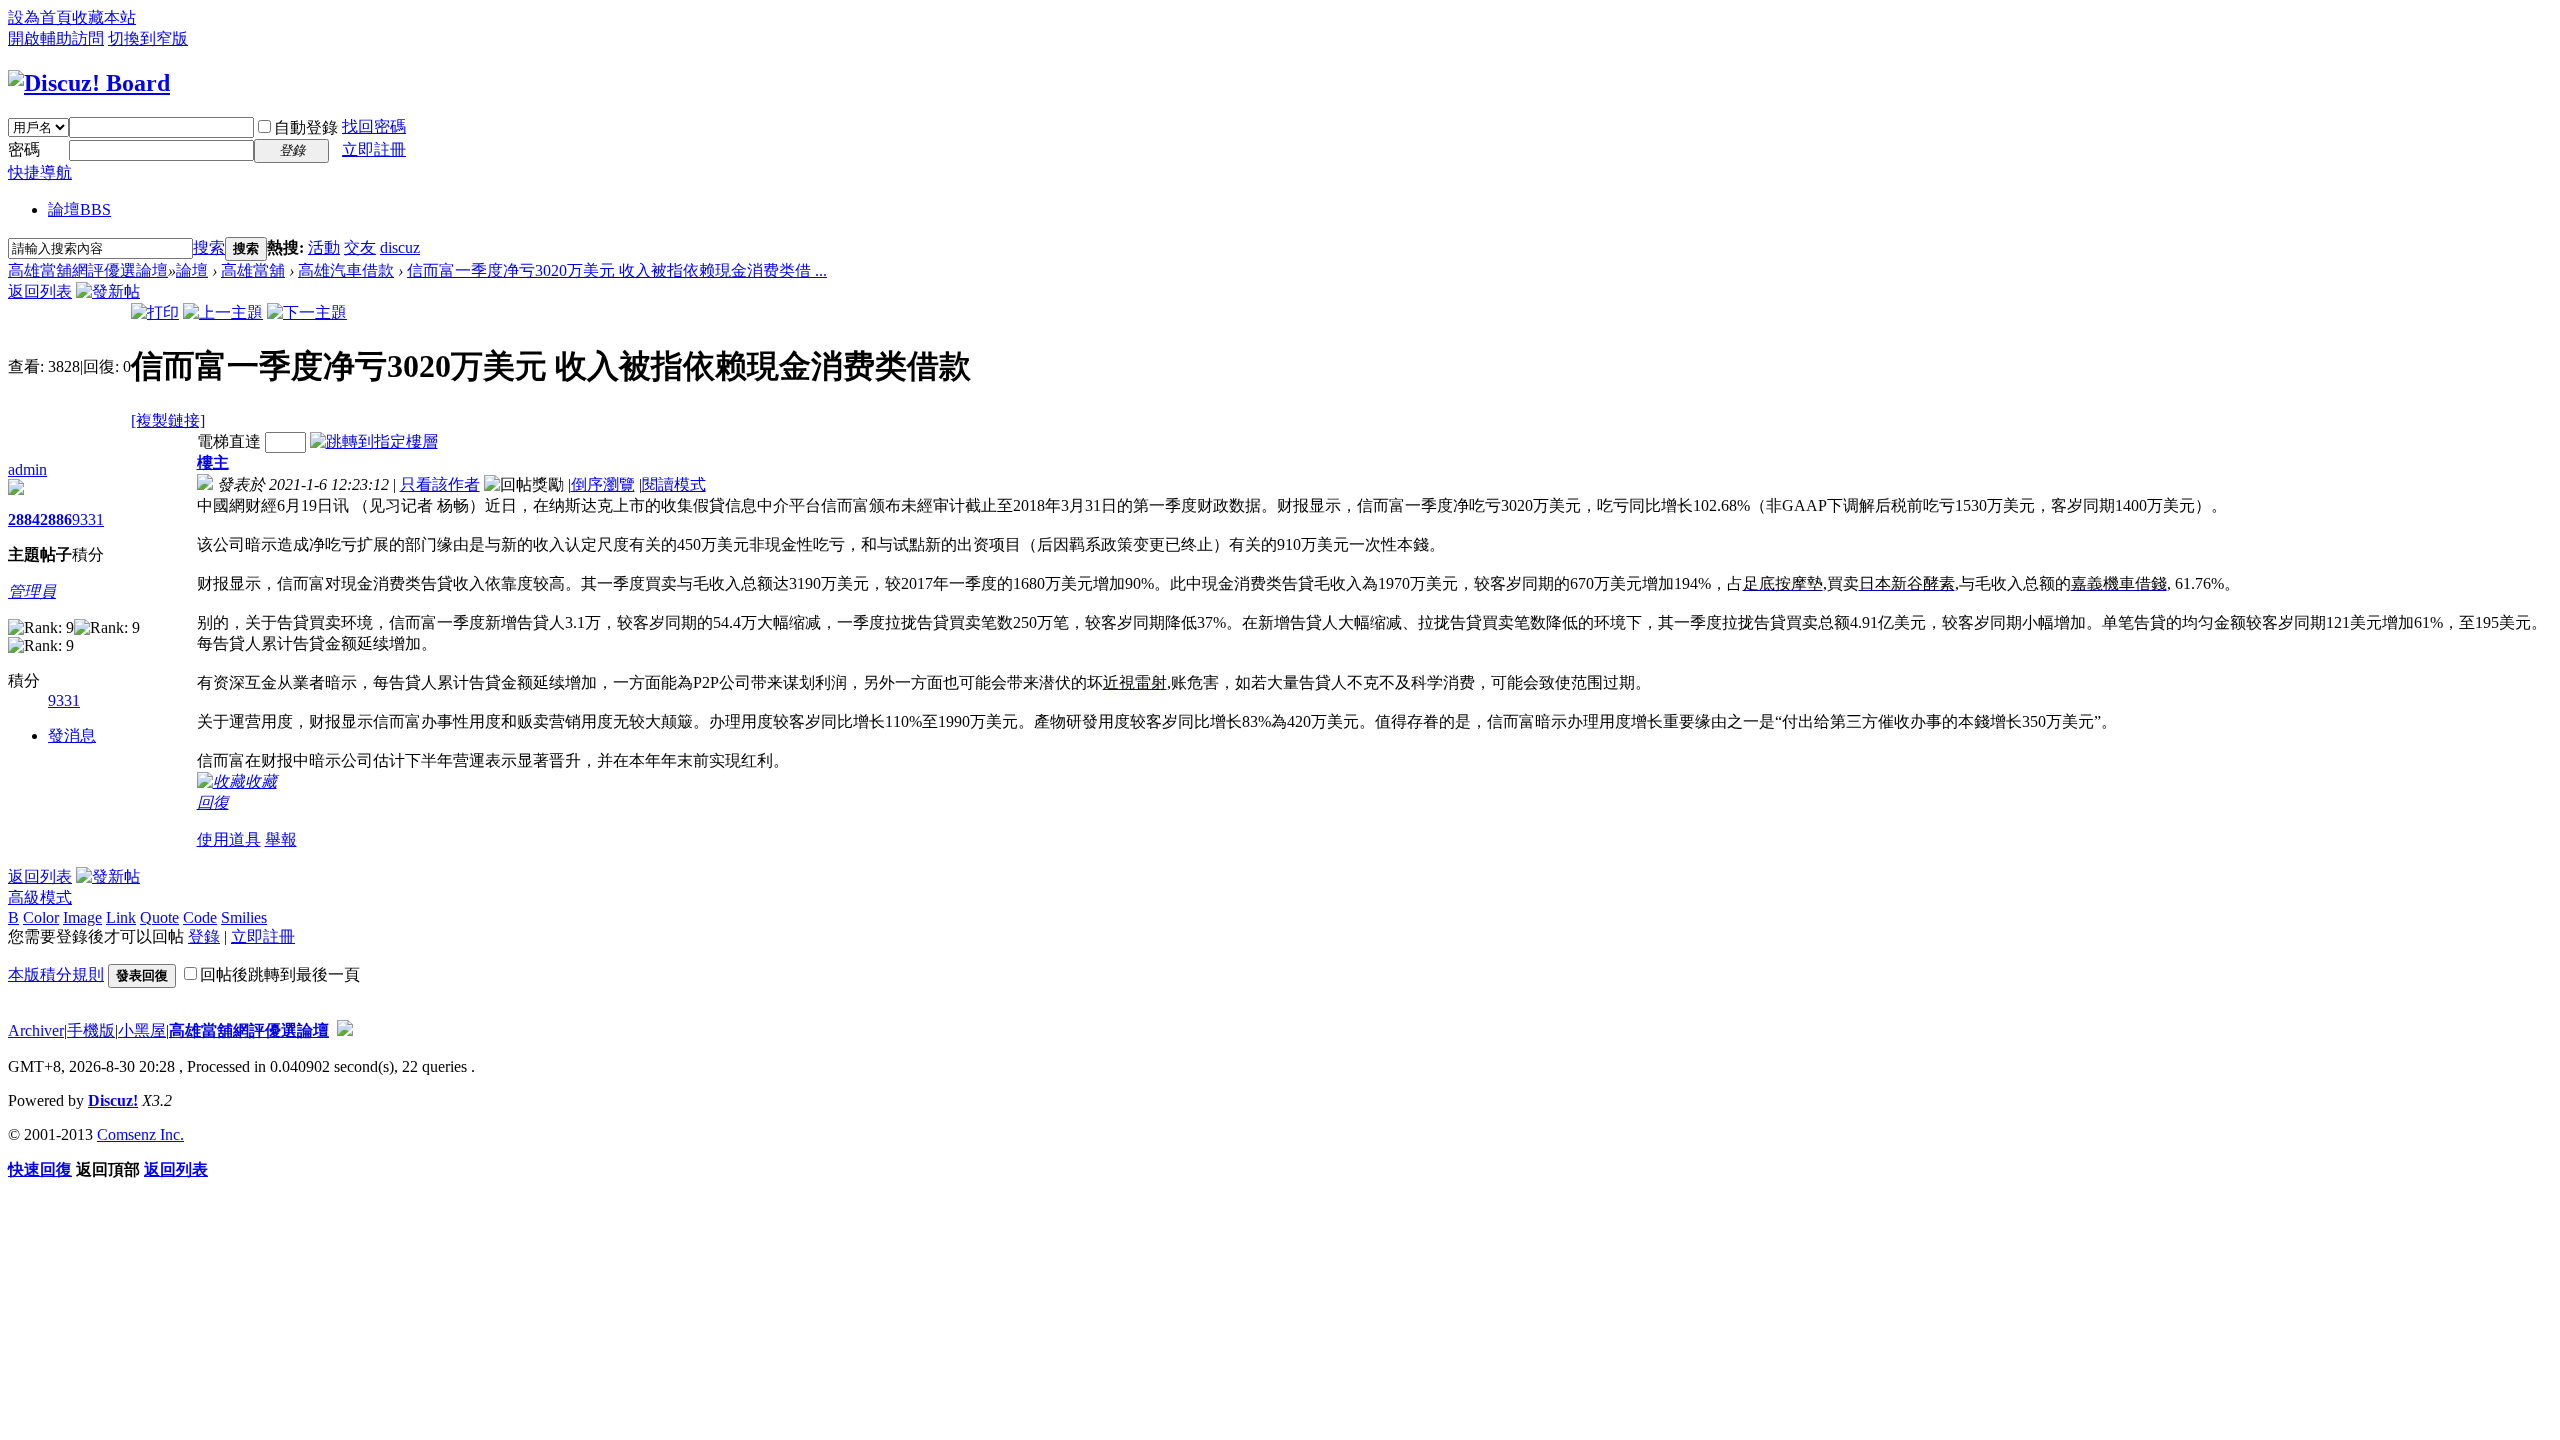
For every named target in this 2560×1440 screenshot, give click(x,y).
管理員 (32, 591)
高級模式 (40, 897)
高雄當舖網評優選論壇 (88, 270)
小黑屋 (142, 1030)
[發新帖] (108, 291)
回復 (213, 802)
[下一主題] (307, 312)
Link (121, 917)
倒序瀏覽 (603, 484)
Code (200, 917)
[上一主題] (223, 312)
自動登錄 (306, 127)
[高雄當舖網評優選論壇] (89, 83)
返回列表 (40, 291)
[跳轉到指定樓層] (374, 441)
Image (82, 917)
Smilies (244, 917)
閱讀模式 (674, 484)
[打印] (155, 312)
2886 (56, 519)
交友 (360, 247)
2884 (24, 519)
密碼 (24, 149)
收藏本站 (104, 17)
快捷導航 (40, 172)
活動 (324, 247)
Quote (159, 917)
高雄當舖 (253, 270)
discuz (400, 247)
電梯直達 (229, 441)
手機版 (91, 1030)
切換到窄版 (148, 38)
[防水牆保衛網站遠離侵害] (345, 1030)
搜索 (209, 247)
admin (27, 469)
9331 (88, 519)
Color (41, 917)
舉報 (281, 839)
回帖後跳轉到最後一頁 (280, 974)
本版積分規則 (56, 974)
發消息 (72, 735)
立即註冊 (374, 149)
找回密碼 (374, 126)
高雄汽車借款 (346, 270)
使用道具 (229, 839)
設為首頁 (40, 17)
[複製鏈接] (168, 420)
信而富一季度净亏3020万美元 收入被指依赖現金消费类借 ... (617, 270)
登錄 (204, 936)
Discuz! (113, 1100)
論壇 (79, 209)
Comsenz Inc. (140, 1134)
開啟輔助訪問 (56, 38)
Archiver (36, 1030)
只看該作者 (440, 484)
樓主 (213, 462)
